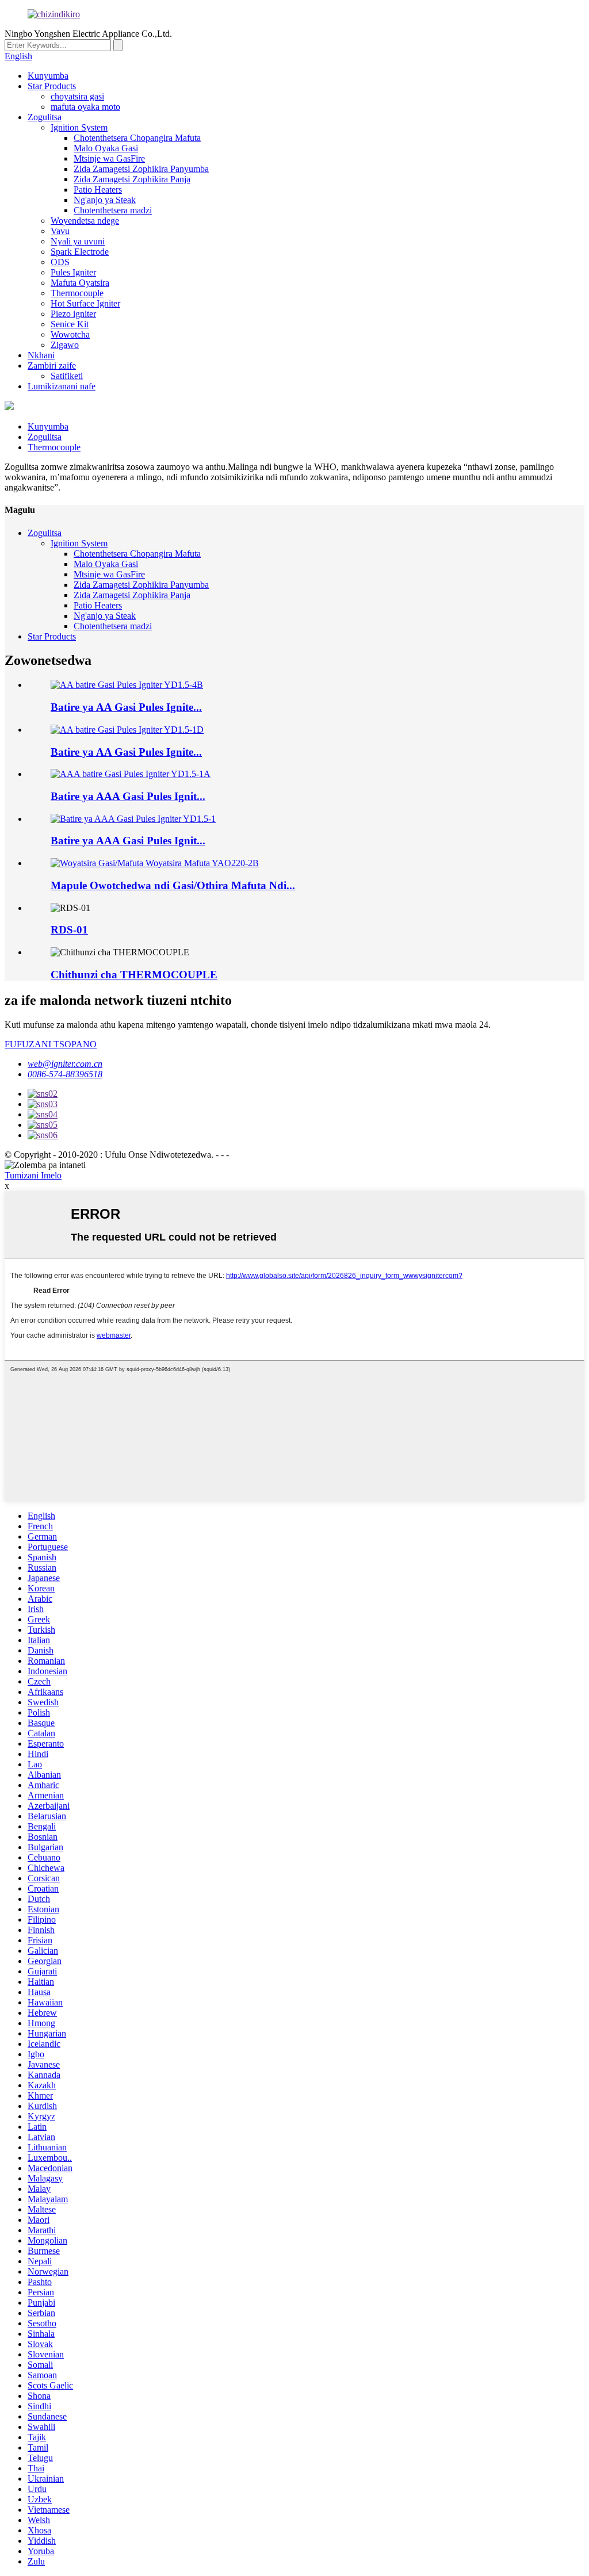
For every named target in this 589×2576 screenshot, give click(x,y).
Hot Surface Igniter (85, 303)
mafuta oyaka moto (85, 107)
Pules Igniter (73, 272)
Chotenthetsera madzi (113, 210)
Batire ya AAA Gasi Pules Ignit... (128, 796)
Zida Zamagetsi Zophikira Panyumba (141, 169)
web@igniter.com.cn (65, 1064)
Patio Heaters (98, 190)
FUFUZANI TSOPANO (51, 1044)
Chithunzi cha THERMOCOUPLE (134, 975)
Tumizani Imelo (33, 1175)
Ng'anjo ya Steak (105, 200)
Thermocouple (77, 293)
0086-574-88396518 (65, 1074)
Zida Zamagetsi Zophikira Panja (132, 179)
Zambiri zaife (52, 365)
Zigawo (65, 345)
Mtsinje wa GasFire (109, 158)
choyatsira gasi (77, 96)
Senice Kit (70, 324)
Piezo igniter (73, 314)
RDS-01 (69, 930)
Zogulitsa (45, 117)
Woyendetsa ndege (85, 221)
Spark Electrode (80, 252)
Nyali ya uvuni (78, 241)
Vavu (60, 231)
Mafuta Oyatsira (80, 283)
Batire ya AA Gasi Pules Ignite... (126, 707)
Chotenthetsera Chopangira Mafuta (137, 138)
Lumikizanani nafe (62, 386)
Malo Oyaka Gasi (106, 148)
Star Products (52, 86)
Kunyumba (48, 76)
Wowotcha (70, 334)
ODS (60, 262)
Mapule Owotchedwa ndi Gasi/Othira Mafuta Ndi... (173, 885)
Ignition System (79, 127)
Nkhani (41, 355)
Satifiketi (67, 376)
